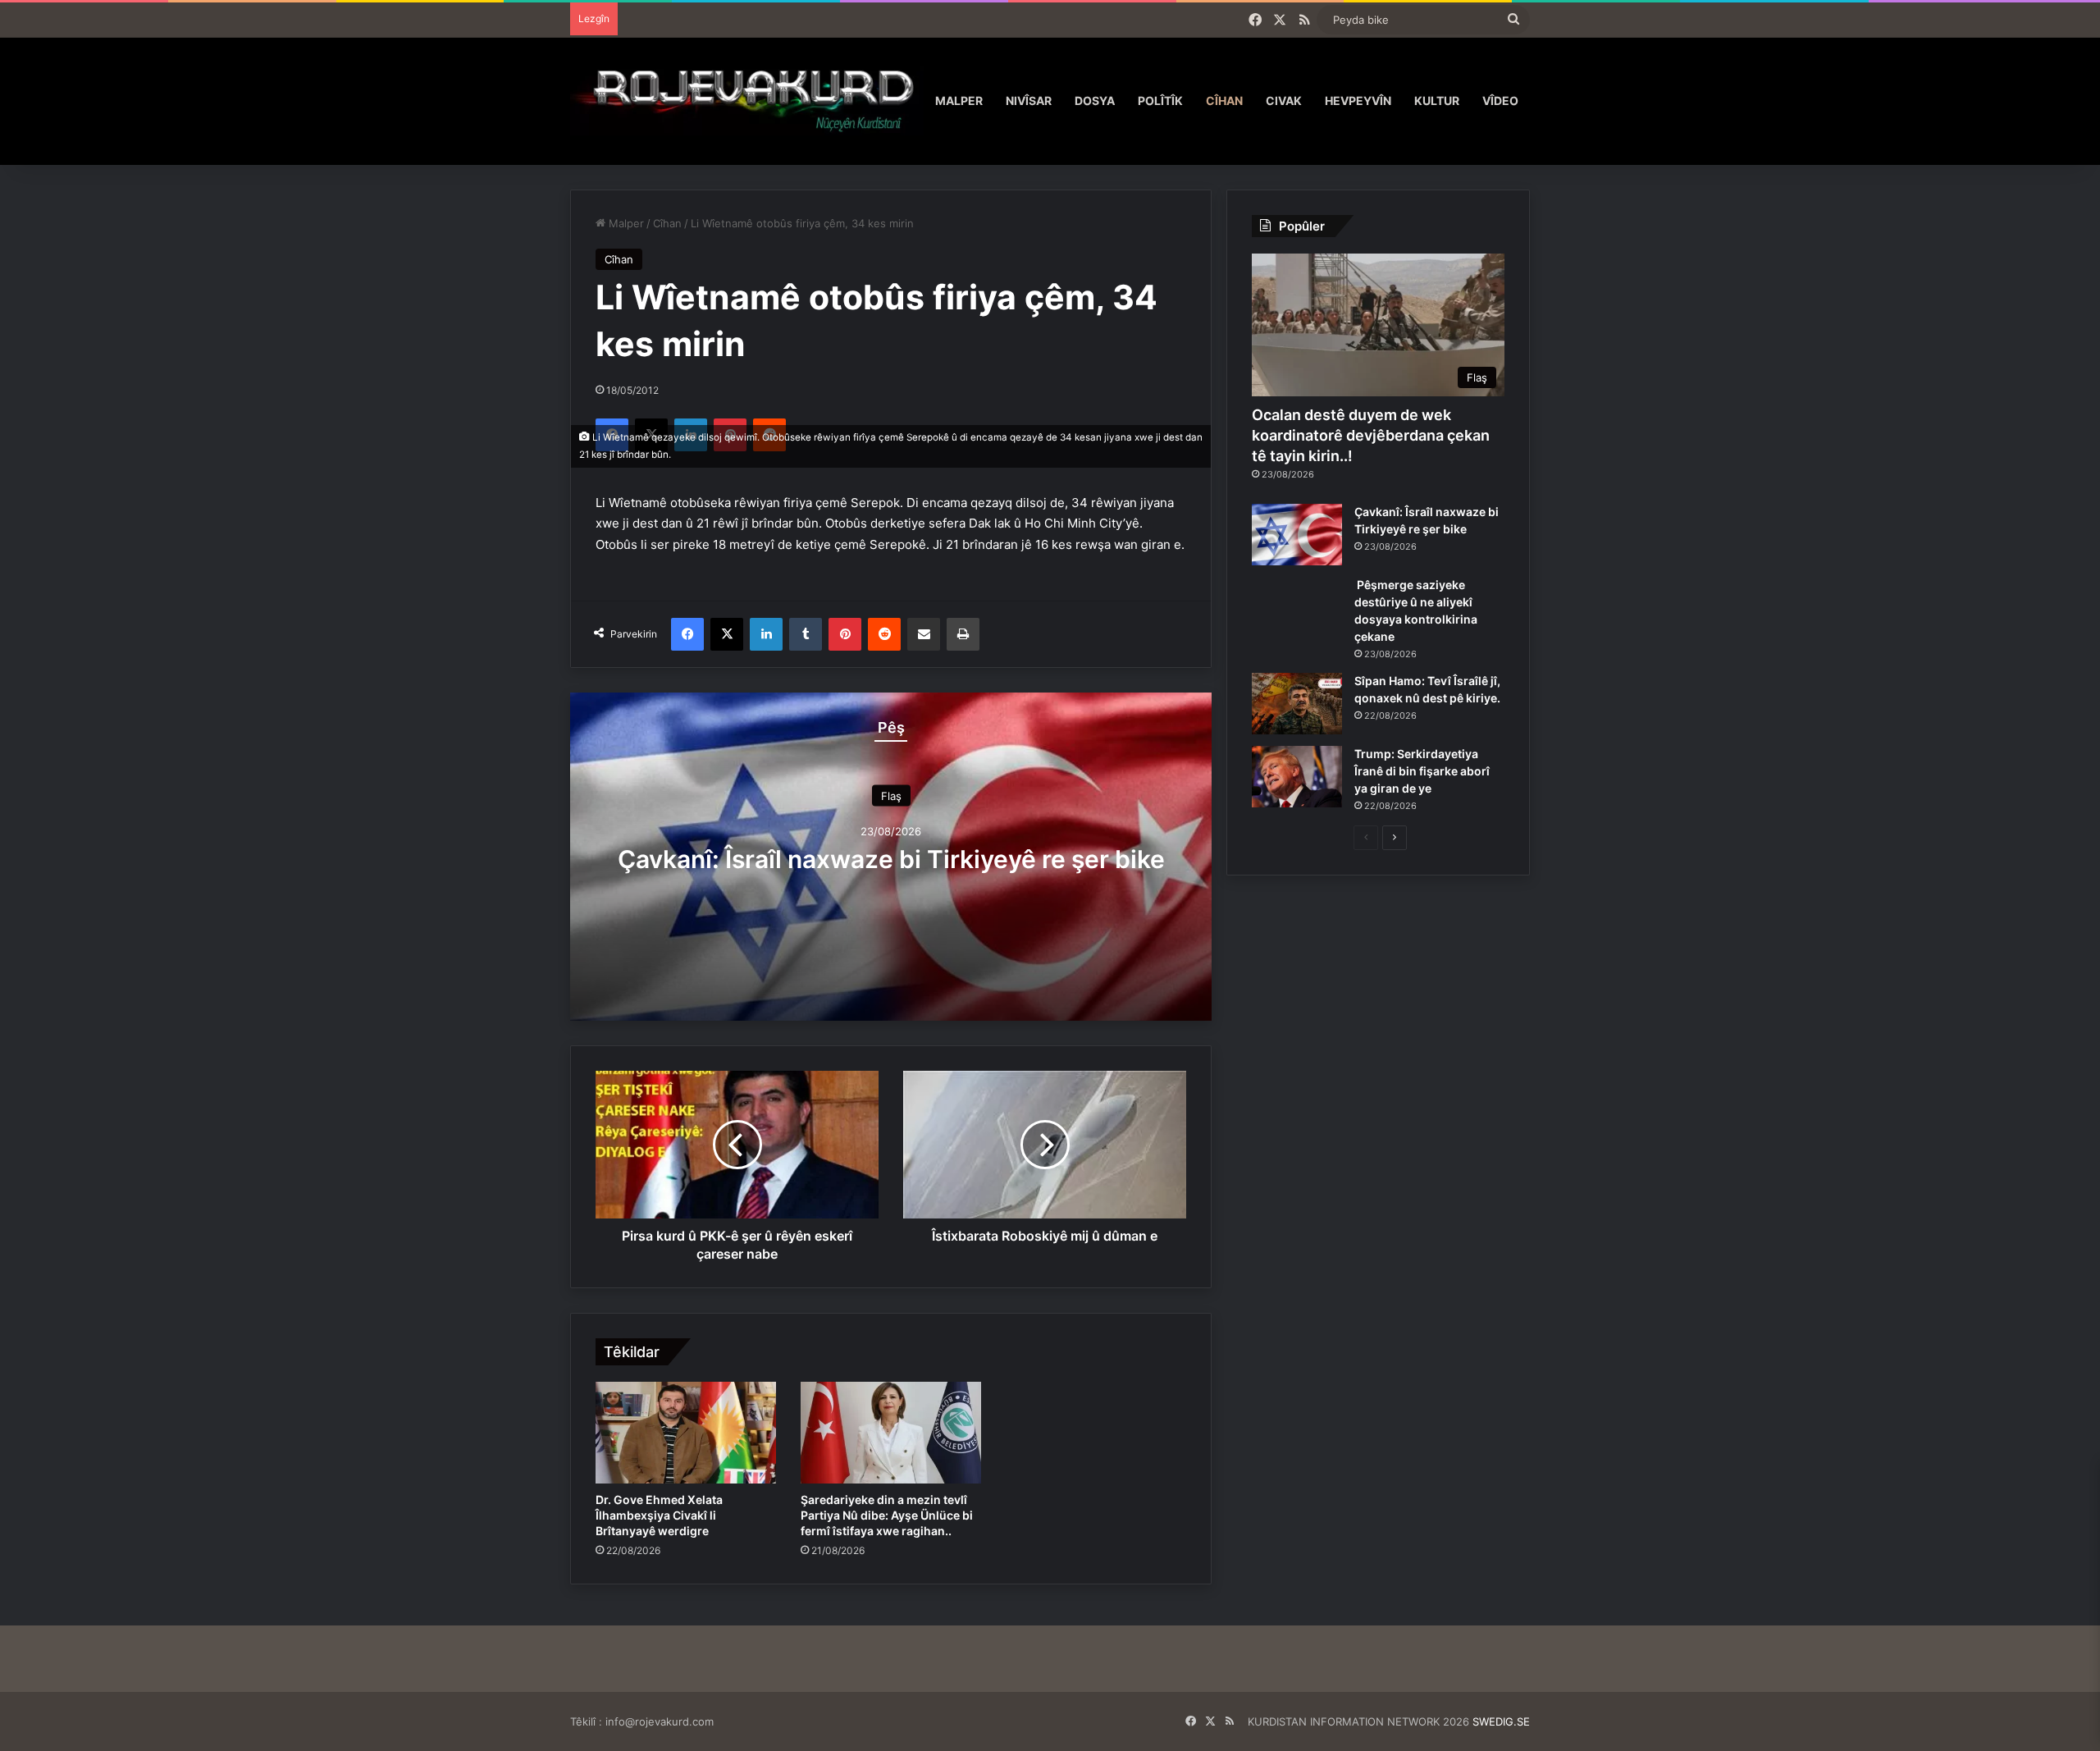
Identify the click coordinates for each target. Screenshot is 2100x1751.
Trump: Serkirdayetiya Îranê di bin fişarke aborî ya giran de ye (1422, 771)
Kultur (1437, 101)
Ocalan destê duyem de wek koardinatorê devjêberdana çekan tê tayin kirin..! (1371, 435)
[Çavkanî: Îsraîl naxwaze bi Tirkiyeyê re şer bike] (1297, 535)
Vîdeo (1500, 101)
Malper (959, 101)
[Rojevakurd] (747, 101)
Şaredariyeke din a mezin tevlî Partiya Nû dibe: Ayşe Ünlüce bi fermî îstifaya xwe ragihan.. (887, 1515)
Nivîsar (1029, 101)
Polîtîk (1160, 101)
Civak (1284, 101)
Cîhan (1224, 101)
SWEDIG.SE (1501, 1721)
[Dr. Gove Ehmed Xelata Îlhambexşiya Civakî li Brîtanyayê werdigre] (686, 1433)
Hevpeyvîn (1358, 101)
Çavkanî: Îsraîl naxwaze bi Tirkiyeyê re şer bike (891, 859)
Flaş (891, 796)
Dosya (1095, 101)
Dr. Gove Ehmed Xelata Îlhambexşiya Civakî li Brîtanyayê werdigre (659, 1515)
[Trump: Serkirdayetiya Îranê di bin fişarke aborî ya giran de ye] (1297, 777)
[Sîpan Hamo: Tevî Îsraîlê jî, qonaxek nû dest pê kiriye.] (1297, 704)
